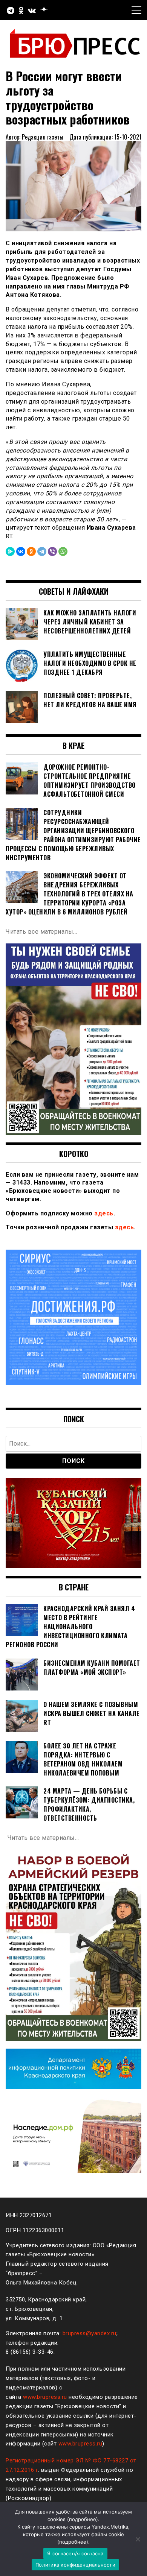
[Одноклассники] (31, 551)
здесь (104, 1213)
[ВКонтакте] (21, 551)
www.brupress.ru (45, 2397)
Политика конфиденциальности (75, 2565)
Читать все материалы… (41, 932)
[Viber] (52, 551)
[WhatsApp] (63, 551)
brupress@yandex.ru (90, 2333)
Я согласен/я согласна (75, 2553)
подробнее (83, 2519)
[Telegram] (42, 551)
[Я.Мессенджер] (10, 551)
